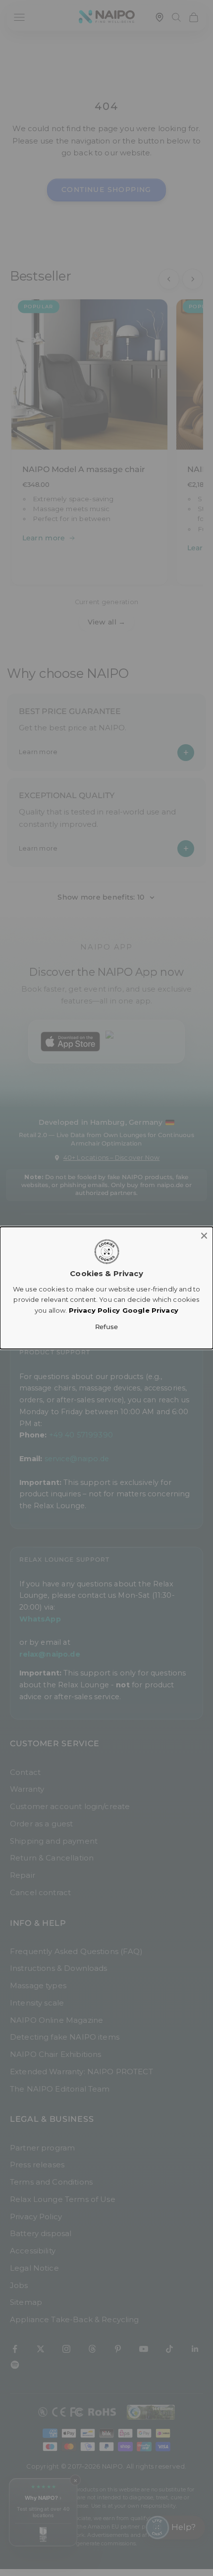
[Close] (204, 1236)
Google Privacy (150, 1310)
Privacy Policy (94, 1310)
